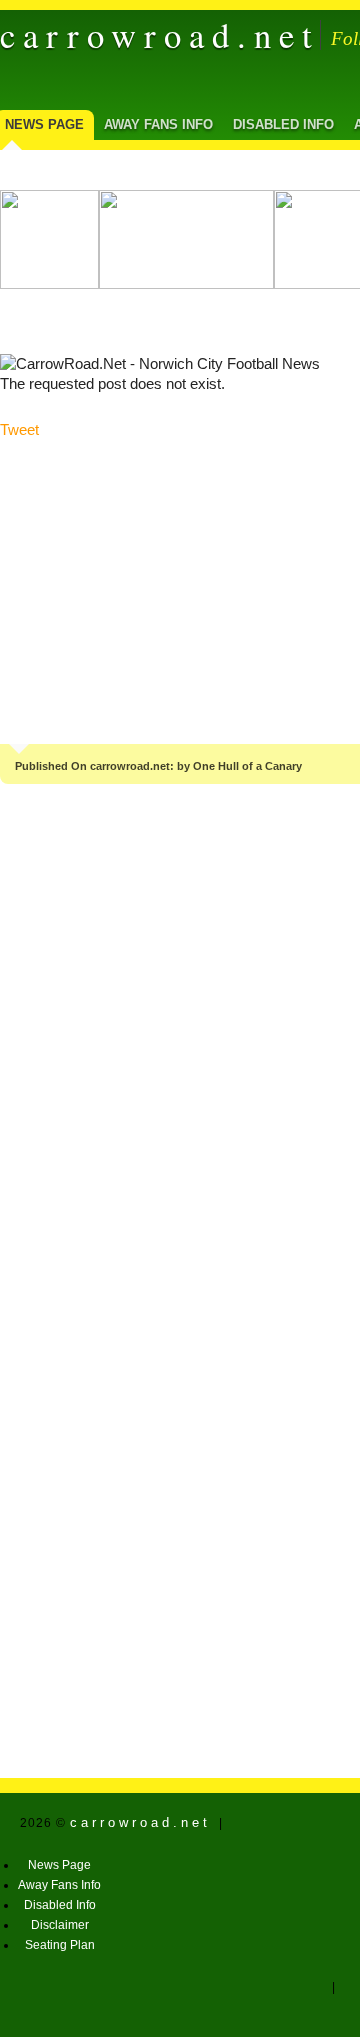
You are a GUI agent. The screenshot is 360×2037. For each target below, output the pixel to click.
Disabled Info (283, 124)
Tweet (19, 430)
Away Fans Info (158, 124)
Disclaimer (60, 1925)
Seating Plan (60, 1945)
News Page (59, 1865)
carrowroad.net (160, 35)
